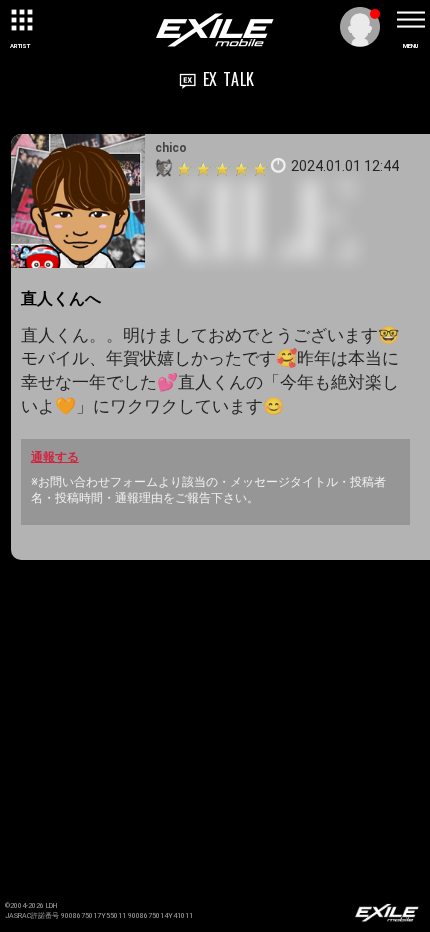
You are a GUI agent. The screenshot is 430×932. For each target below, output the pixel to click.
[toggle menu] (410, 20)
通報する (55, 457)
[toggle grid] (20, 20)
